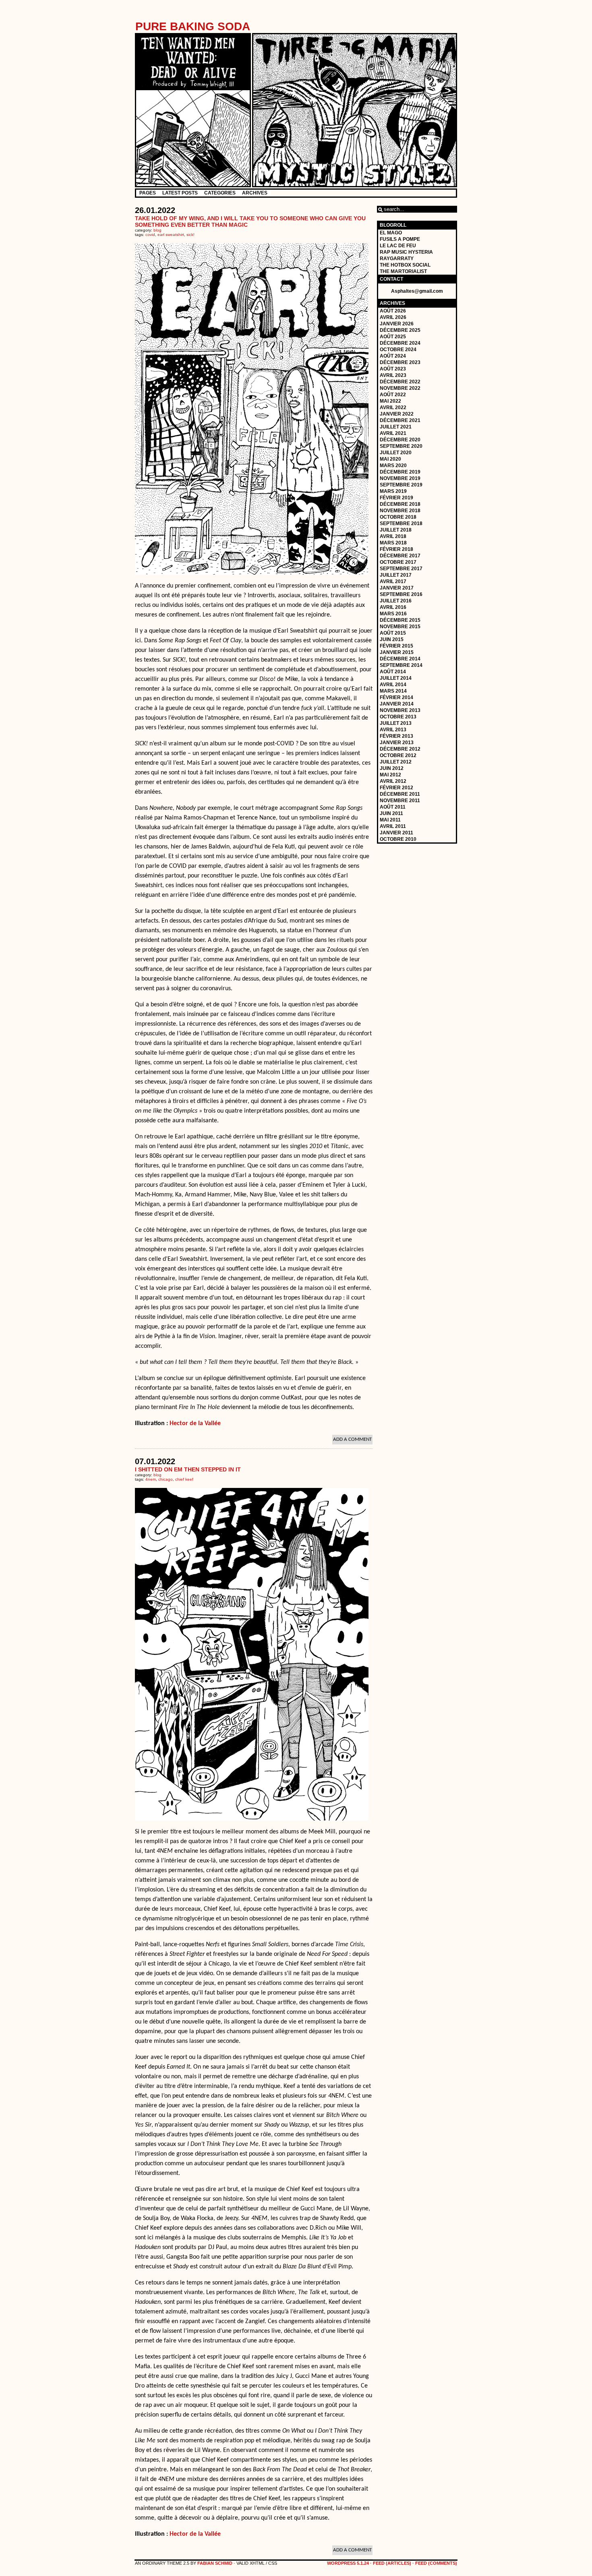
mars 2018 (393, 543)
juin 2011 (391, 813)
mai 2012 (390, 775)
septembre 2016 (401, 594)
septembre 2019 (401, 485)
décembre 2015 (400, 620)
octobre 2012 (398, 755)
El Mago (391, 233)
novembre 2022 (400, 388)
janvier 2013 (397, 743)
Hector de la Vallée (195, 1424)
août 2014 (393, 672)
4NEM (151, 1479)
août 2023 (393, 369)
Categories (220, 193)
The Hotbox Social (405, 265)
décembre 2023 (400, 362)
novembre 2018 (400, 511)
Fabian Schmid (215, 2563)
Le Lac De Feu (398, 246)
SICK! (190, 235)
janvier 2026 (397, 324)
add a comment (352, 1439)
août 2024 (393, 356)
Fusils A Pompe (400, 239)
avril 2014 (393, 685)
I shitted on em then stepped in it (188, 1469)
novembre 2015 (400, 627)
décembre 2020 (400, 440)
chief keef (184, 1479)
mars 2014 (393, 691)
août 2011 (393, 807)
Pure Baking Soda (193, 26)
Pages (148, 193)
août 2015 (393, 633)
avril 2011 (393, 826)
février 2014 (396, 697)
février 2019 (396, 498)
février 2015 (396, 646)
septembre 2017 (401, 569)
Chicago (166, 1479)
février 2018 (396, 549)
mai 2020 (390, 459)
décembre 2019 (400, 472)
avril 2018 (393, 536)
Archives (255, 193)
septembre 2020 (401, 446)
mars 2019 (393, 491)
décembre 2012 (400, 749)
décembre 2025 (400, 330)
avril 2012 (393, 781)
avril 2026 (393, 317)
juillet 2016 (396, 601)
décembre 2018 (400, 504)
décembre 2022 (400, 382)
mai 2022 (390, 401)
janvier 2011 (396, 833)
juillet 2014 (396, 678)
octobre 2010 (398, 839)
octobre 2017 (398, 562)
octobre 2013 (398, 717)
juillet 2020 (396, 453)
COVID (150, 235)
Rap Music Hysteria (406, 252)
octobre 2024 (398, 350)
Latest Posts (180, 193)
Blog (157, 230)
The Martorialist (403, 271)
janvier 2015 (397, 652)
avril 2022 (393, 408)
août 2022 (393, 395)
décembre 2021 (400, 420)
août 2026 (393, 311)
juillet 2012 (396, 762)
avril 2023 (393, 375)
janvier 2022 (397, 414)
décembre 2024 (400, 343)
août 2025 (393, 337)
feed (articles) (392, 2563)
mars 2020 (393, 466)
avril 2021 (393, 433)
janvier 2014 (397, 704)
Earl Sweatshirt (171, 235)
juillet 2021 (396, 427)
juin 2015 (392, 639)
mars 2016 (393, 614)
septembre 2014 (401, 665)
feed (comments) (436, 2563)
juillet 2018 (396, 530)
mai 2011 (390, 820)
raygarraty (397, 259)
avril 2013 (393, 730)
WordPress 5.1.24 (348, 2563)
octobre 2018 (398, 517)
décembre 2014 (400, 659)
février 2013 (396, 736)
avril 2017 (393, 581)
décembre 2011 (400, 794)
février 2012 (396, 788)
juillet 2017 (396, 575)
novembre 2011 (400, 801)
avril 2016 (393, 607)
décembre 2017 (400, 556)
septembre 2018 (401, 523)
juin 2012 (392, 768)
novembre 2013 (400, 710)
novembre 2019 (400, 478)
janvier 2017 (397, 588)
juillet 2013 (396, 723)
